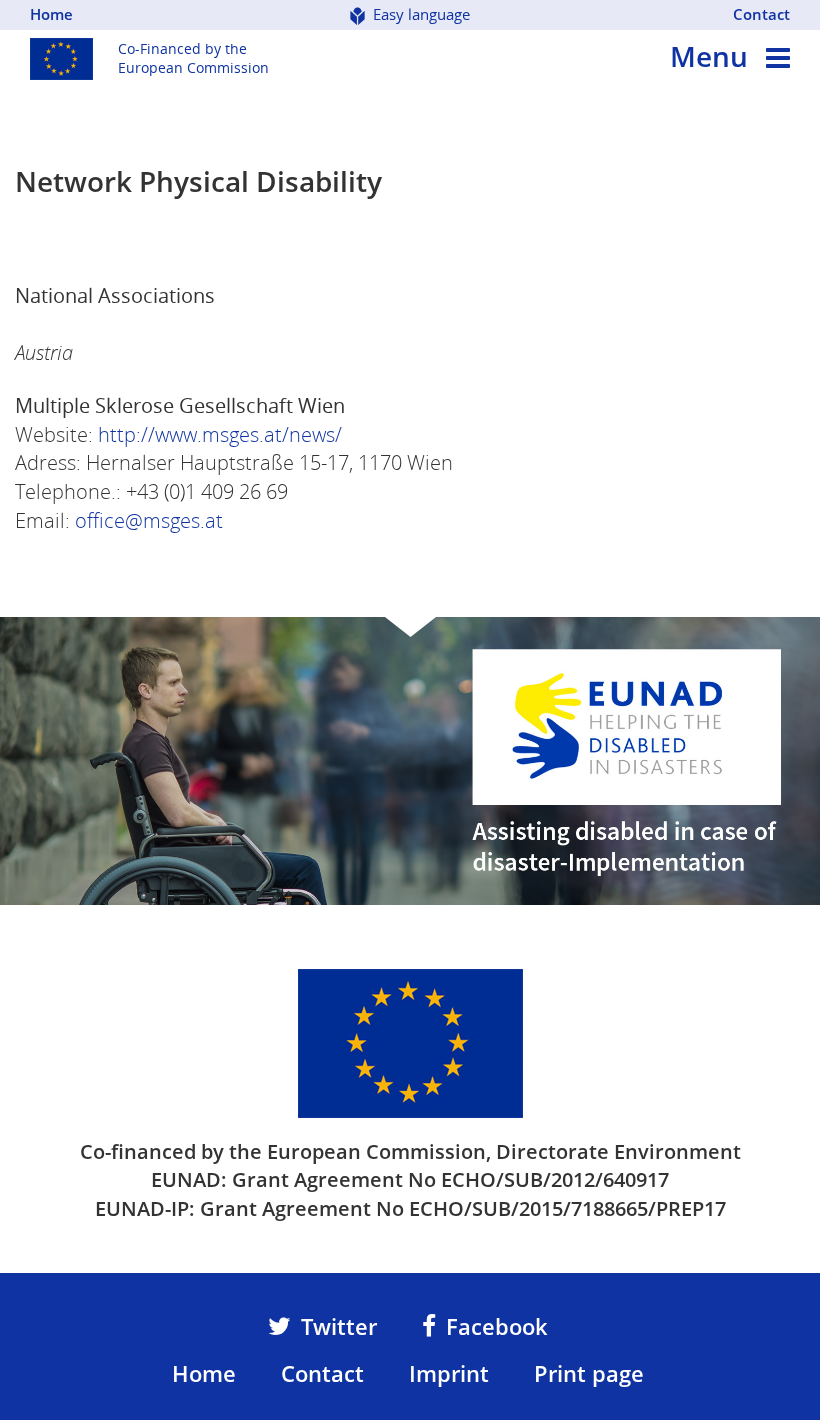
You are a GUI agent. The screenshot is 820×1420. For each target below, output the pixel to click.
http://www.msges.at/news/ (220, 434)
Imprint (449, 1373)
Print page (589, 1373)
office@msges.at (149, 520)
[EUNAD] (410, 1041)
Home (51, 14)
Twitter (339, 1326)
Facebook (497, 1326)
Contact (761, 14)
